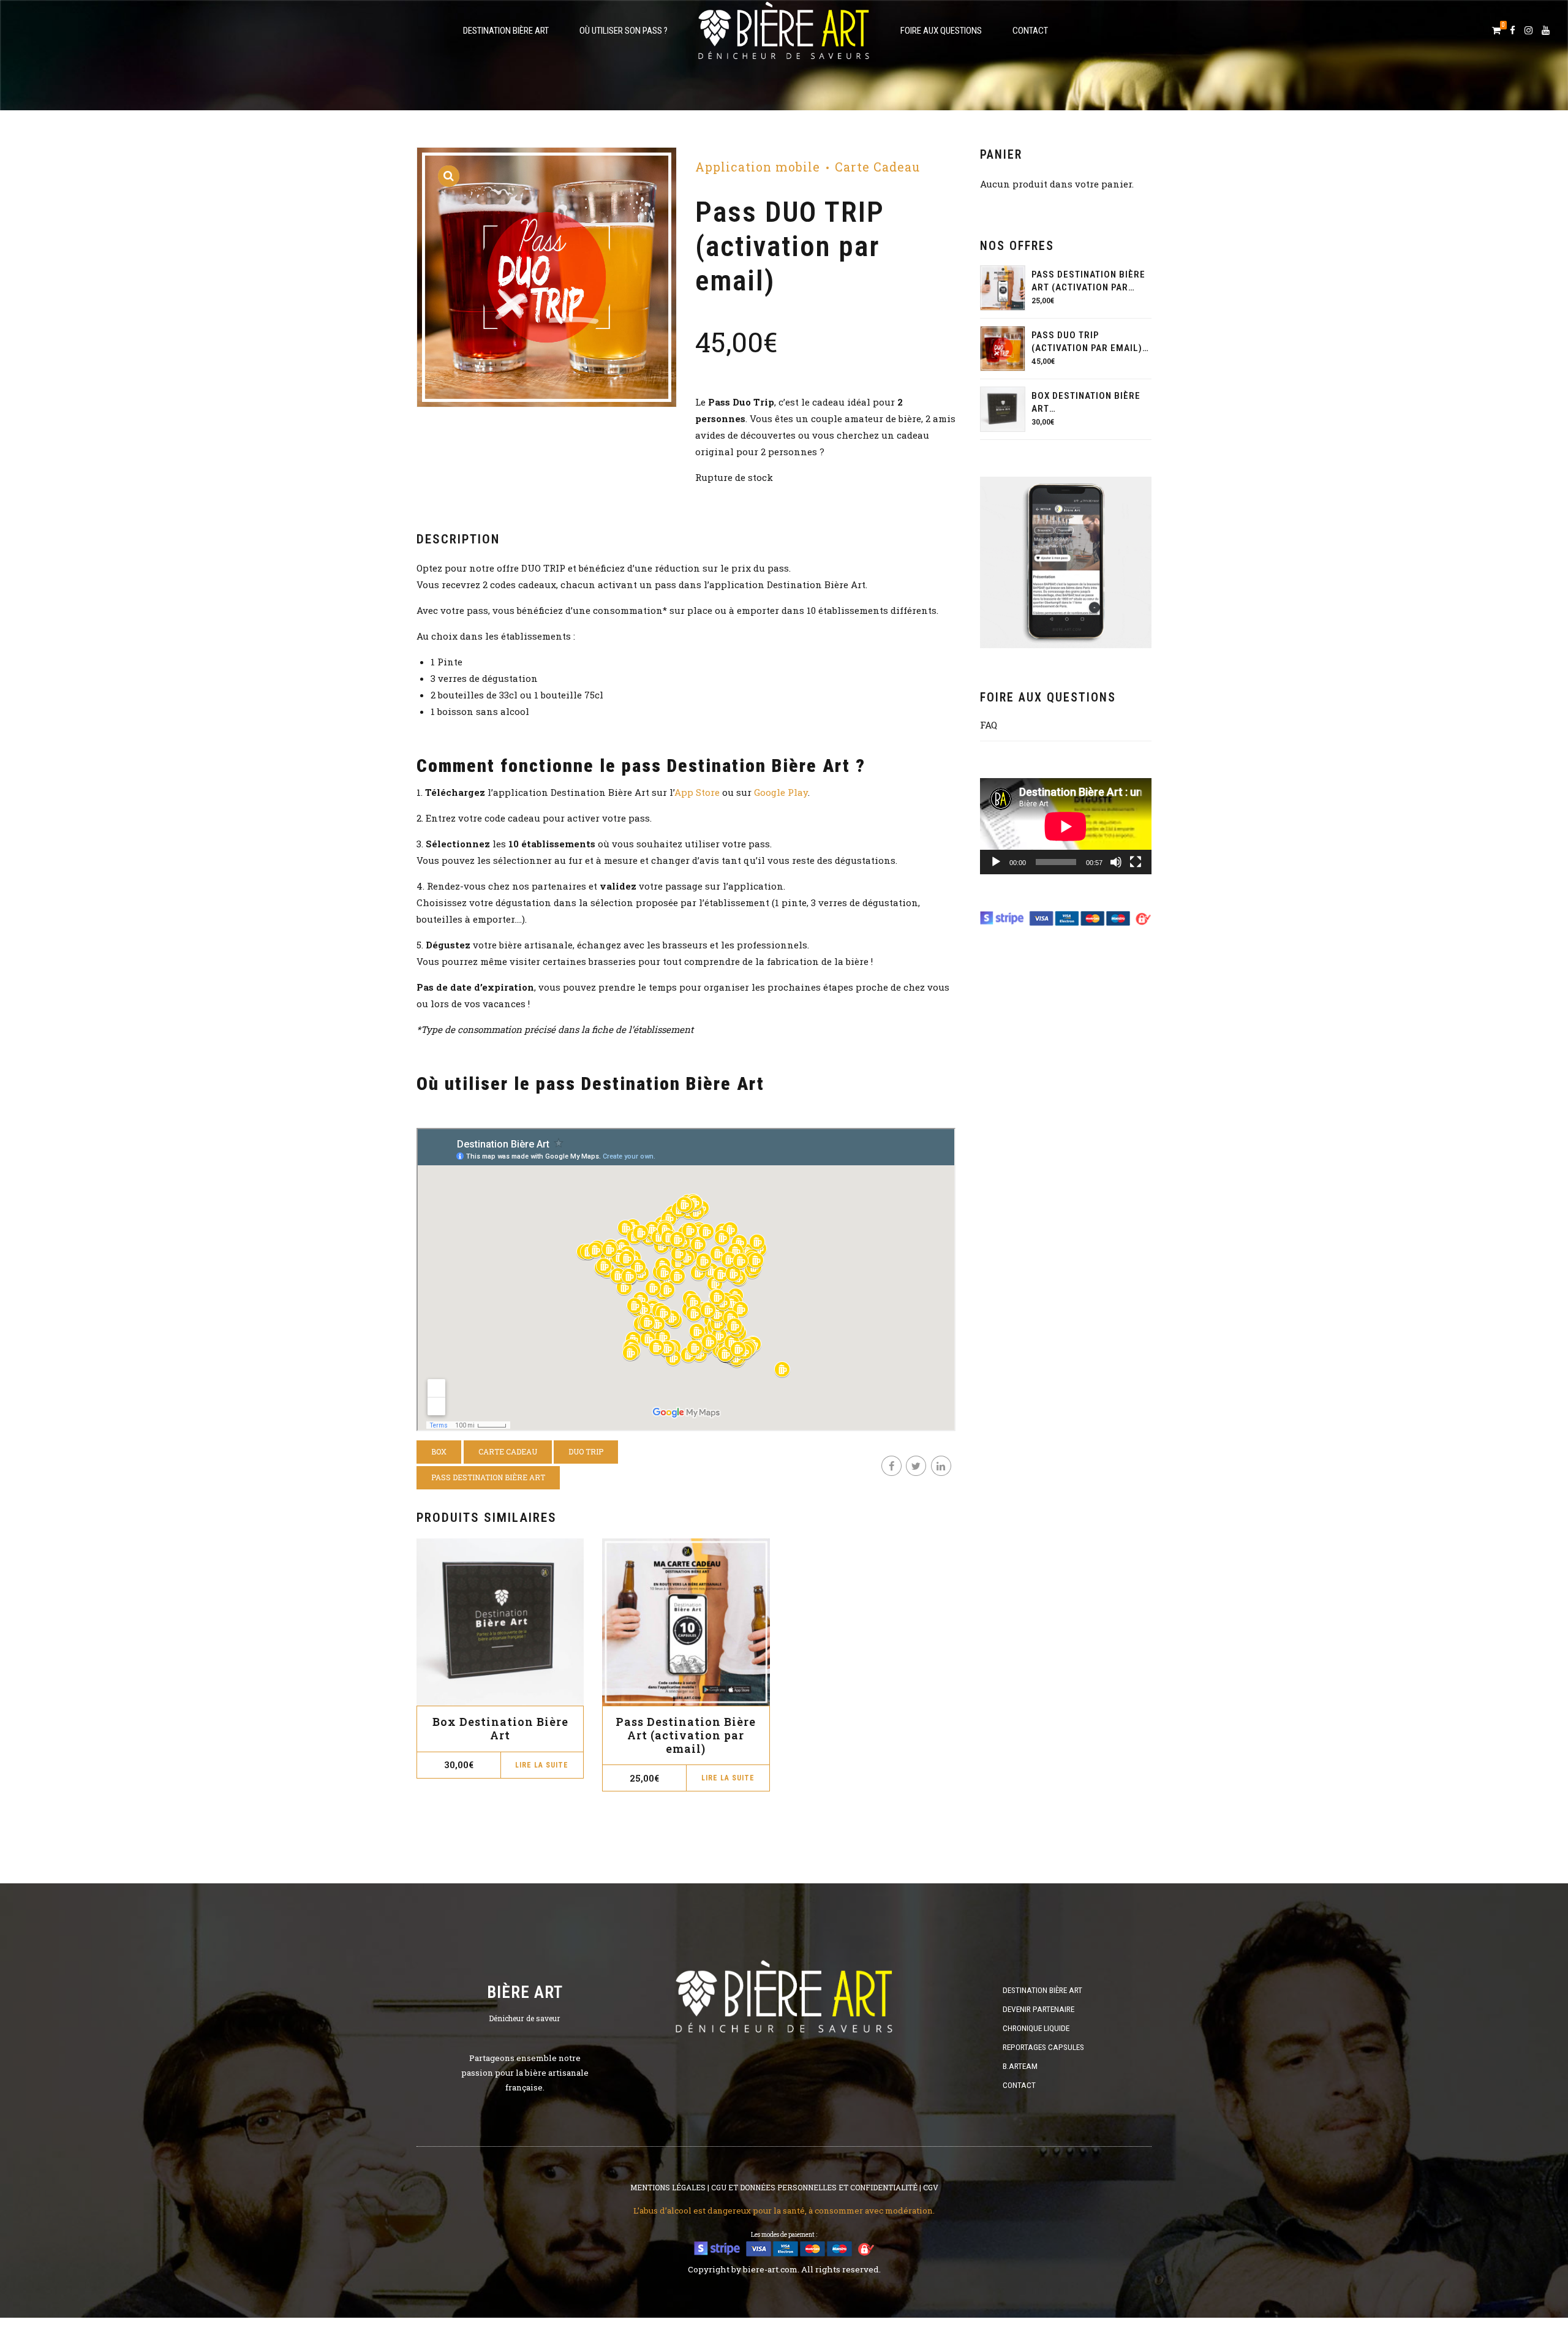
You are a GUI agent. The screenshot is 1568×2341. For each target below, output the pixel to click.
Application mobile (758, 167)
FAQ (989, 725)
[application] (1066, 826)
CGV (931, 2187)
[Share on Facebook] (891, 1466)
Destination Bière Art (506, 31)
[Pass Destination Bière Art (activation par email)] (1003, 288)
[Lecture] (996, 862)
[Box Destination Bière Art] (1003, 409)
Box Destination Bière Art (500, 1728)
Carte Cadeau (877, 167)
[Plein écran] (1136, 862)
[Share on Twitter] (916, 1466)
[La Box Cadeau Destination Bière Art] (500, 1622)
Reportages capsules (1043, 2047)
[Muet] (1116, 862)
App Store (697, 792)
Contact (1030, 31)
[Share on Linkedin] (941, 1466)
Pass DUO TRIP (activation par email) (1087, 342)
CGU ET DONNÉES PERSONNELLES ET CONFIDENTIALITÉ (814, 2187)
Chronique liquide (1036, 2028)
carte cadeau (508, 1451)
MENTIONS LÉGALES (668, 2187)
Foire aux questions (941, 31)
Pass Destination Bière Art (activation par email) (686, 1735)
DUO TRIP (586, 1451)
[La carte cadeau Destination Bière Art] (686, 1622)
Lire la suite (542, 1765)
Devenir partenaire (1038, 2009)
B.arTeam (1020, 2066)
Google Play (781, 792)
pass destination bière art (488, 1477)
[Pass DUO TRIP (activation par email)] (1003, 349)
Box (439, 1451)
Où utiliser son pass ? (624, 31)
